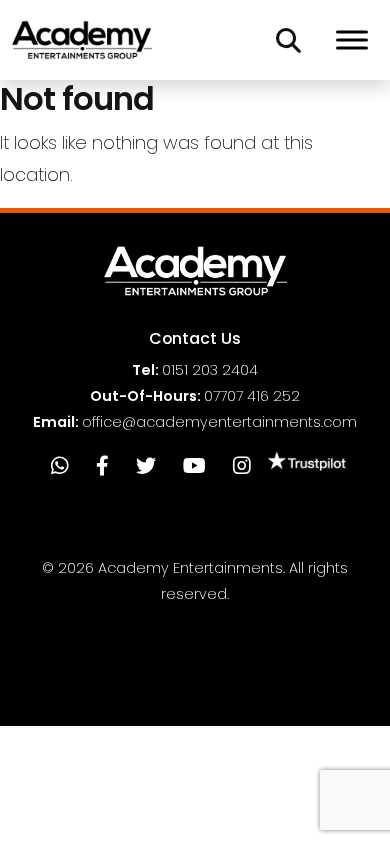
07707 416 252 (252, 396)
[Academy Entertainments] (82, 40)
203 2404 (210, 370)
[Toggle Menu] (352, 39)
